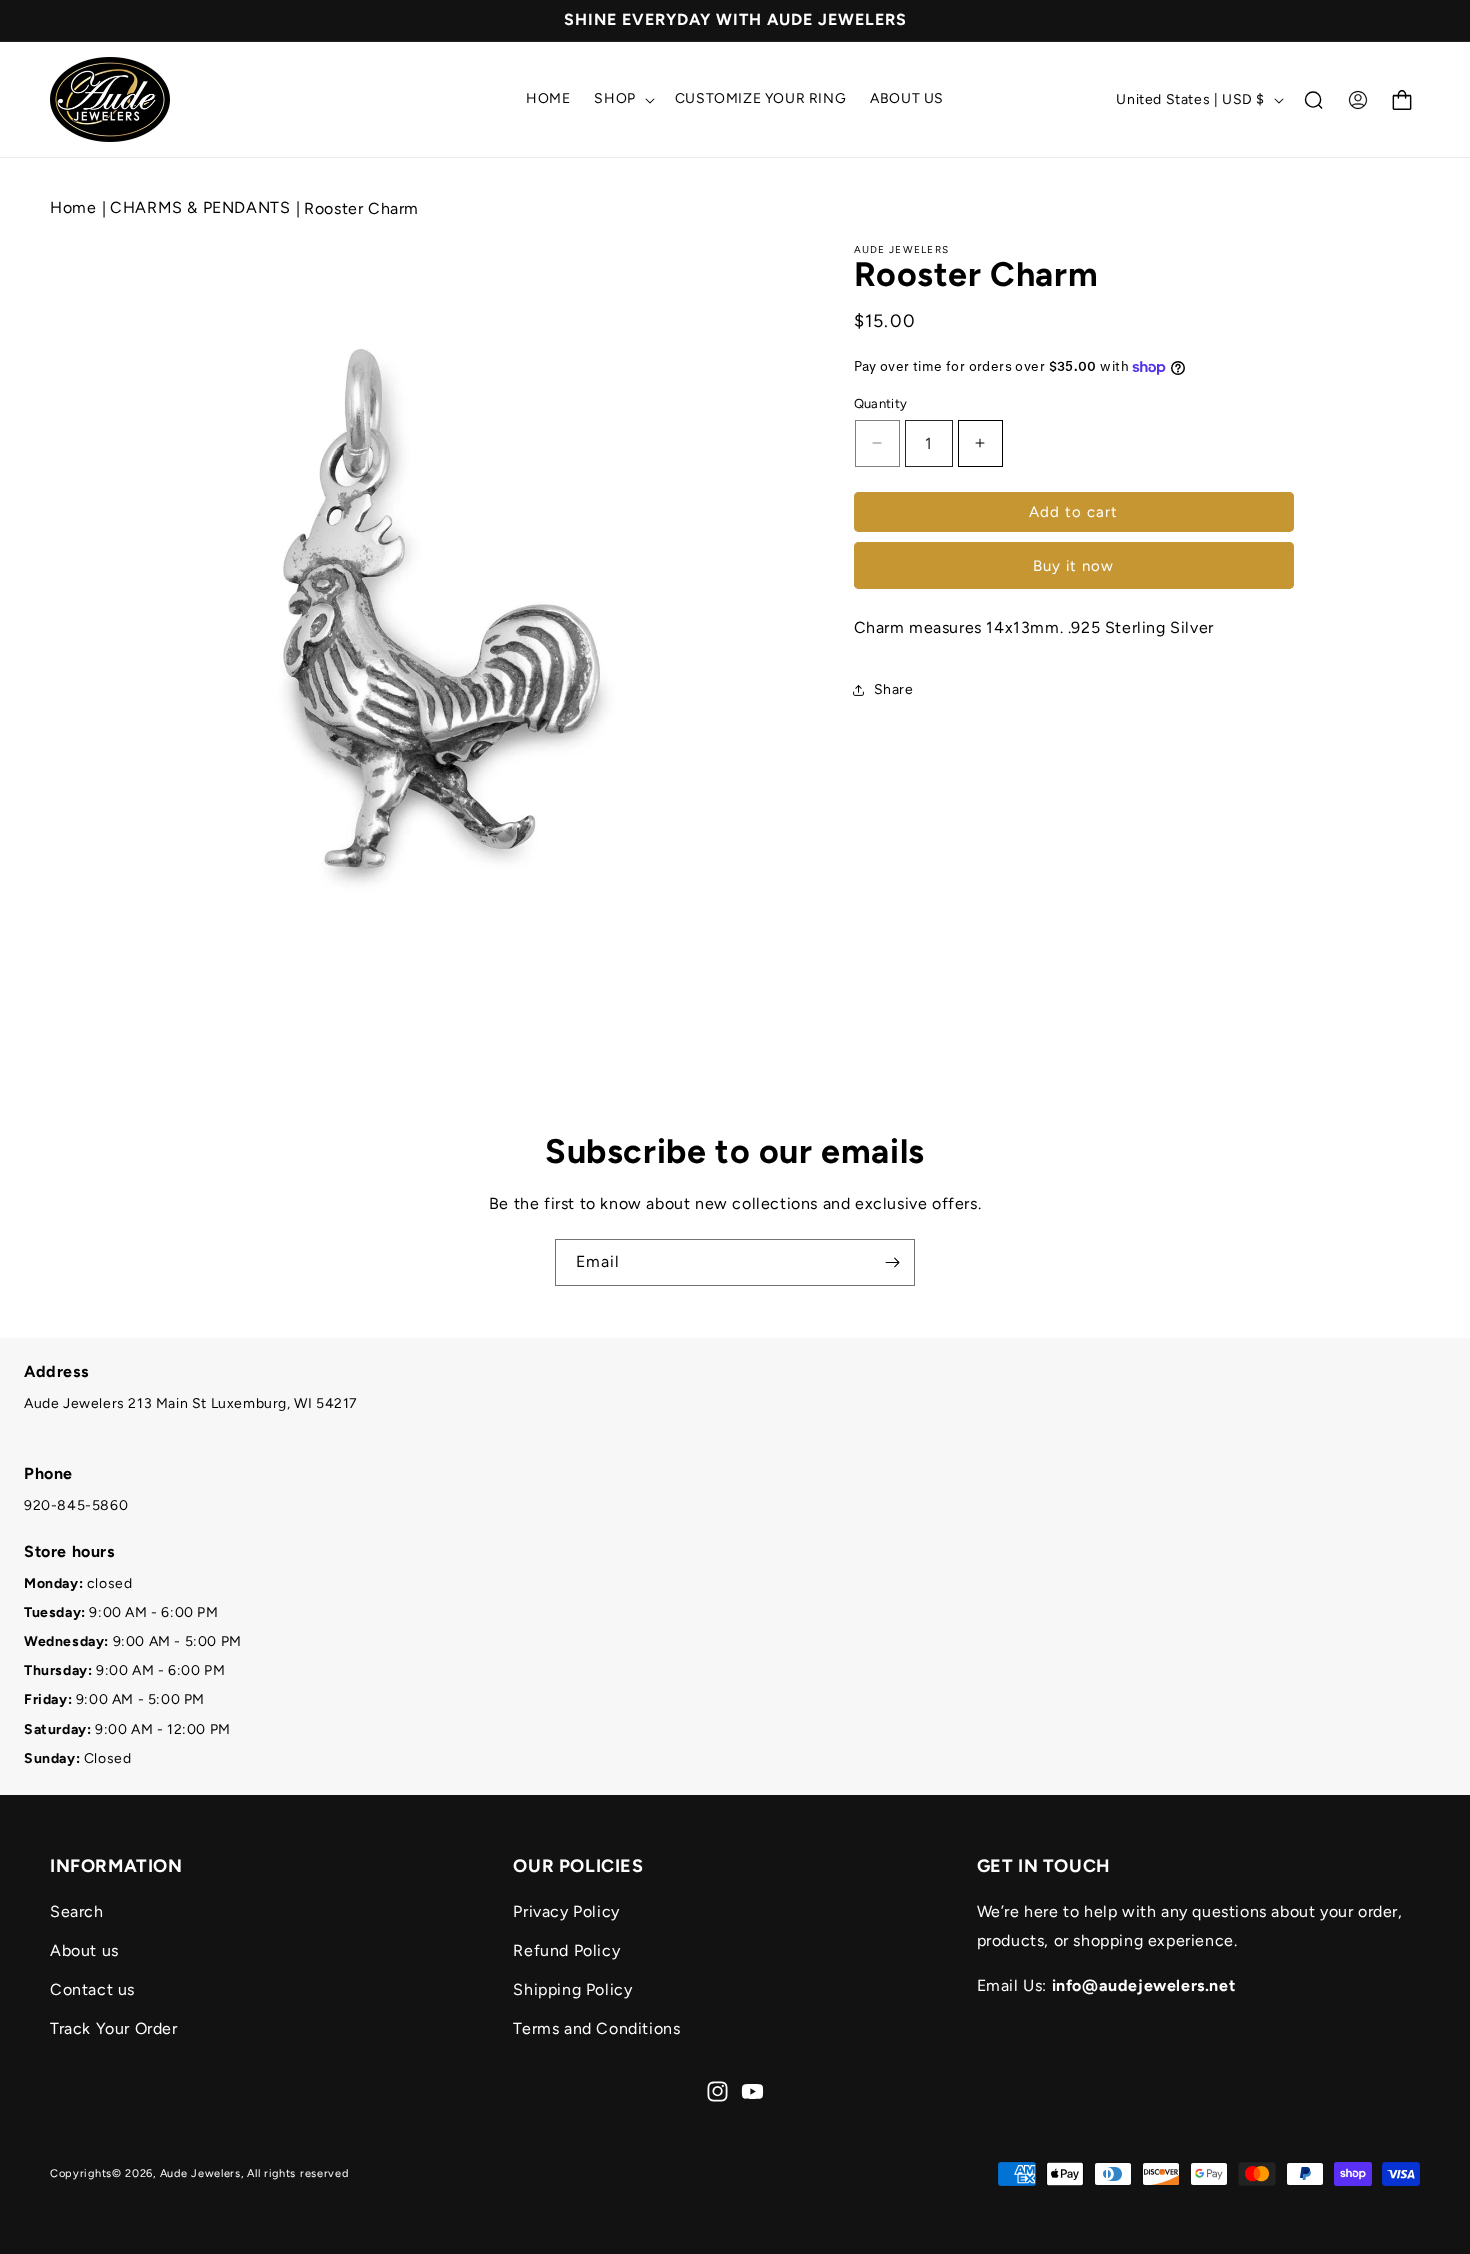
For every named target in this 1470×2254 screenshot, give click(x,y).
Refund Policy (566, 1950)
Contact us (92, 1989)
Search (77, 1911)
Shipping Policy (572, 1989)
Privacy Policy (566, 1911)
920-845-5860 (76, 1505)
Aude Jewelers (200, 2173)
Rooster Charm (361, 208)
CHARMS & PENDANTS (202, 207)
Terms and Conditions (596, 2028)
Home (73, 207)
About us (84, 1950)
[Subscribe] (892, 1262)
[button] (622, 99)
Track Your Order (114, 2028)
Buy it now (1073, 566)
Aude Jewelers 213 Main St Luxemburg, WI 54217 (191, 1403)
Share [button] (894, 689)
